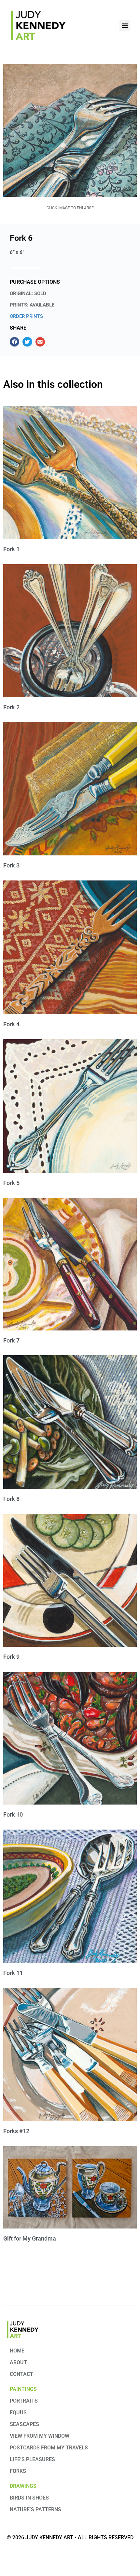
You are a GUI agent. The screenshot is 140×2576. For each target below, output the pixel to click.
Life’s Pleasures (32, 2459)
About (18, 2362)
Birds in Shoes (29, 2498)
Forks (18, 2471)
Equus (18, 2412)
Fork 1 (11, 549)
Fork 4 (11, 1024)
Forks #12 (16, 2131)
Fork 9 (11, 1657)
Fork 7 (11, 1340)
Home (17, 2351)
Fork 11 (13, 1973)
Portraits (24, 2401)
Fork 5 (11, 1183)
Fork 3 (11, 865)
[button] (125, 26)
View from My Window (40, 2436)
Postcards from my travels (49, 2448)
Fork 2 (11, 707)
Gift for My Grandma (30, 2238)
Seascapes (24, 2424)
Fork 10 (13, 1814)
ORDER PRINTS (26, 316)
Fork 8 (11, 1499)
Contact (21, 2374)
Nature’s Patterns (35, 2509)
